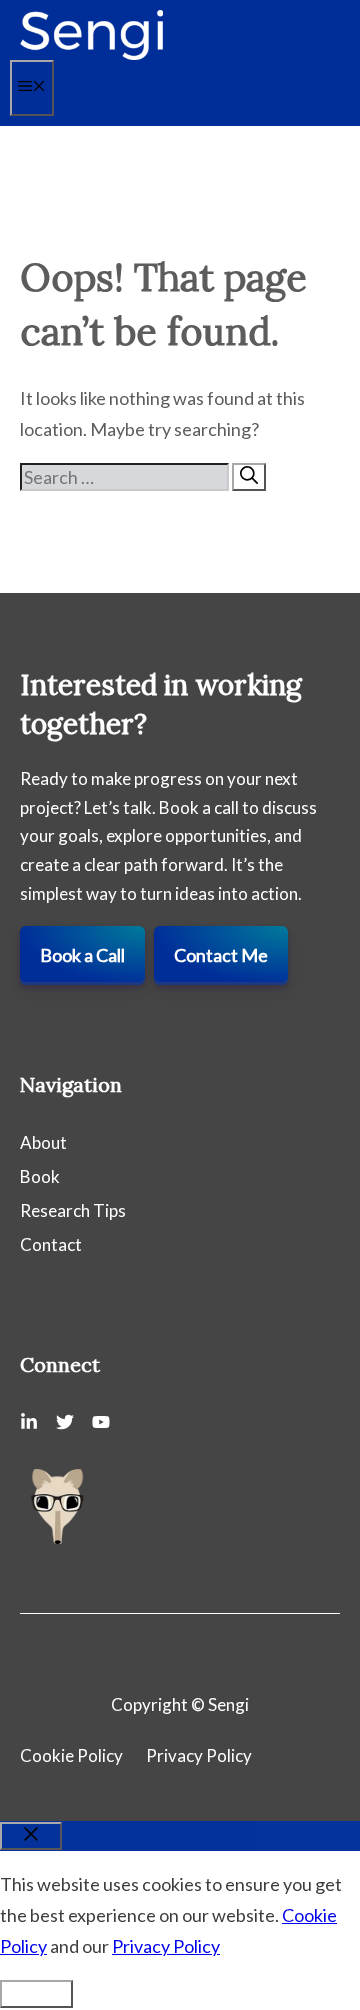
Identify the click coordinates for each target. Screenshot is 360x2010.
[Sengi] (91, 54)
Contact (51, 1244)
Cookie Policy (71, 1755)
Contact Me (221, 955)
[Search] (249, 477)
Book (40, 1176)
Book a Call (82, 955)
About (43, 1142)
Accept (36, 1994)
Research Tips (73, 1210)
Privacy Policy (199, 1755)
